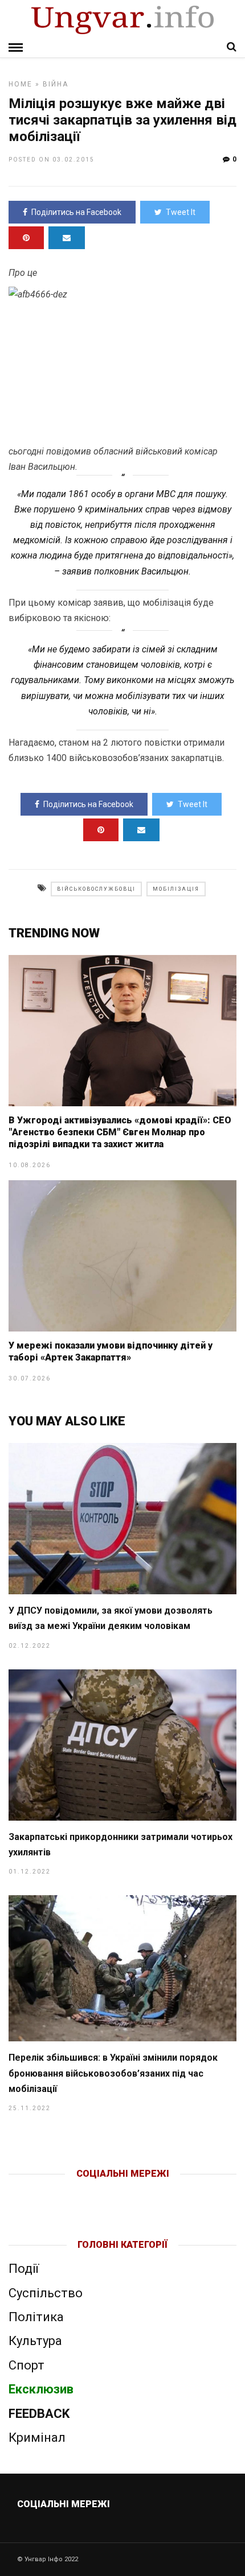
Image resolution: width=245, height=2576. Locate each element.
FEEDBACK (39, 2414)
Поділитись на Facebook (76, 212)
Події (24, 2269)
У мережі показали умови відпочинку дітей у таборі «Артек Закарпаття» (111, 1351)
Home (21, 84)
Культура (35, 2341)
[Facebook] (99, 2192)
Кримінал (37, 2438)
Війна (56, 84)
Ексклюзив (41, 2389)
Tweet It (181, 212)
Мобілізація (176, 889)
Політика (36, 2317)
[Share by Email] (67, 238)
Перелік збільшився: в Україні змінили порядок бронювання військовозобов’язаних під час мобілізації (113, 2073)
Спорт (26, 2365)
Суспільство (46, 2293)
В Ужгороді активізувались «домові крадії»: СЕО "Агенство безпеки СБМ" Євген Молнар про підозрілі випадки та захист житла (120, 1132)
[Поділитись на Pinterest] (26, 238)
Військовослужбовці (96, 889)
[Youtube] (123, 2192)
